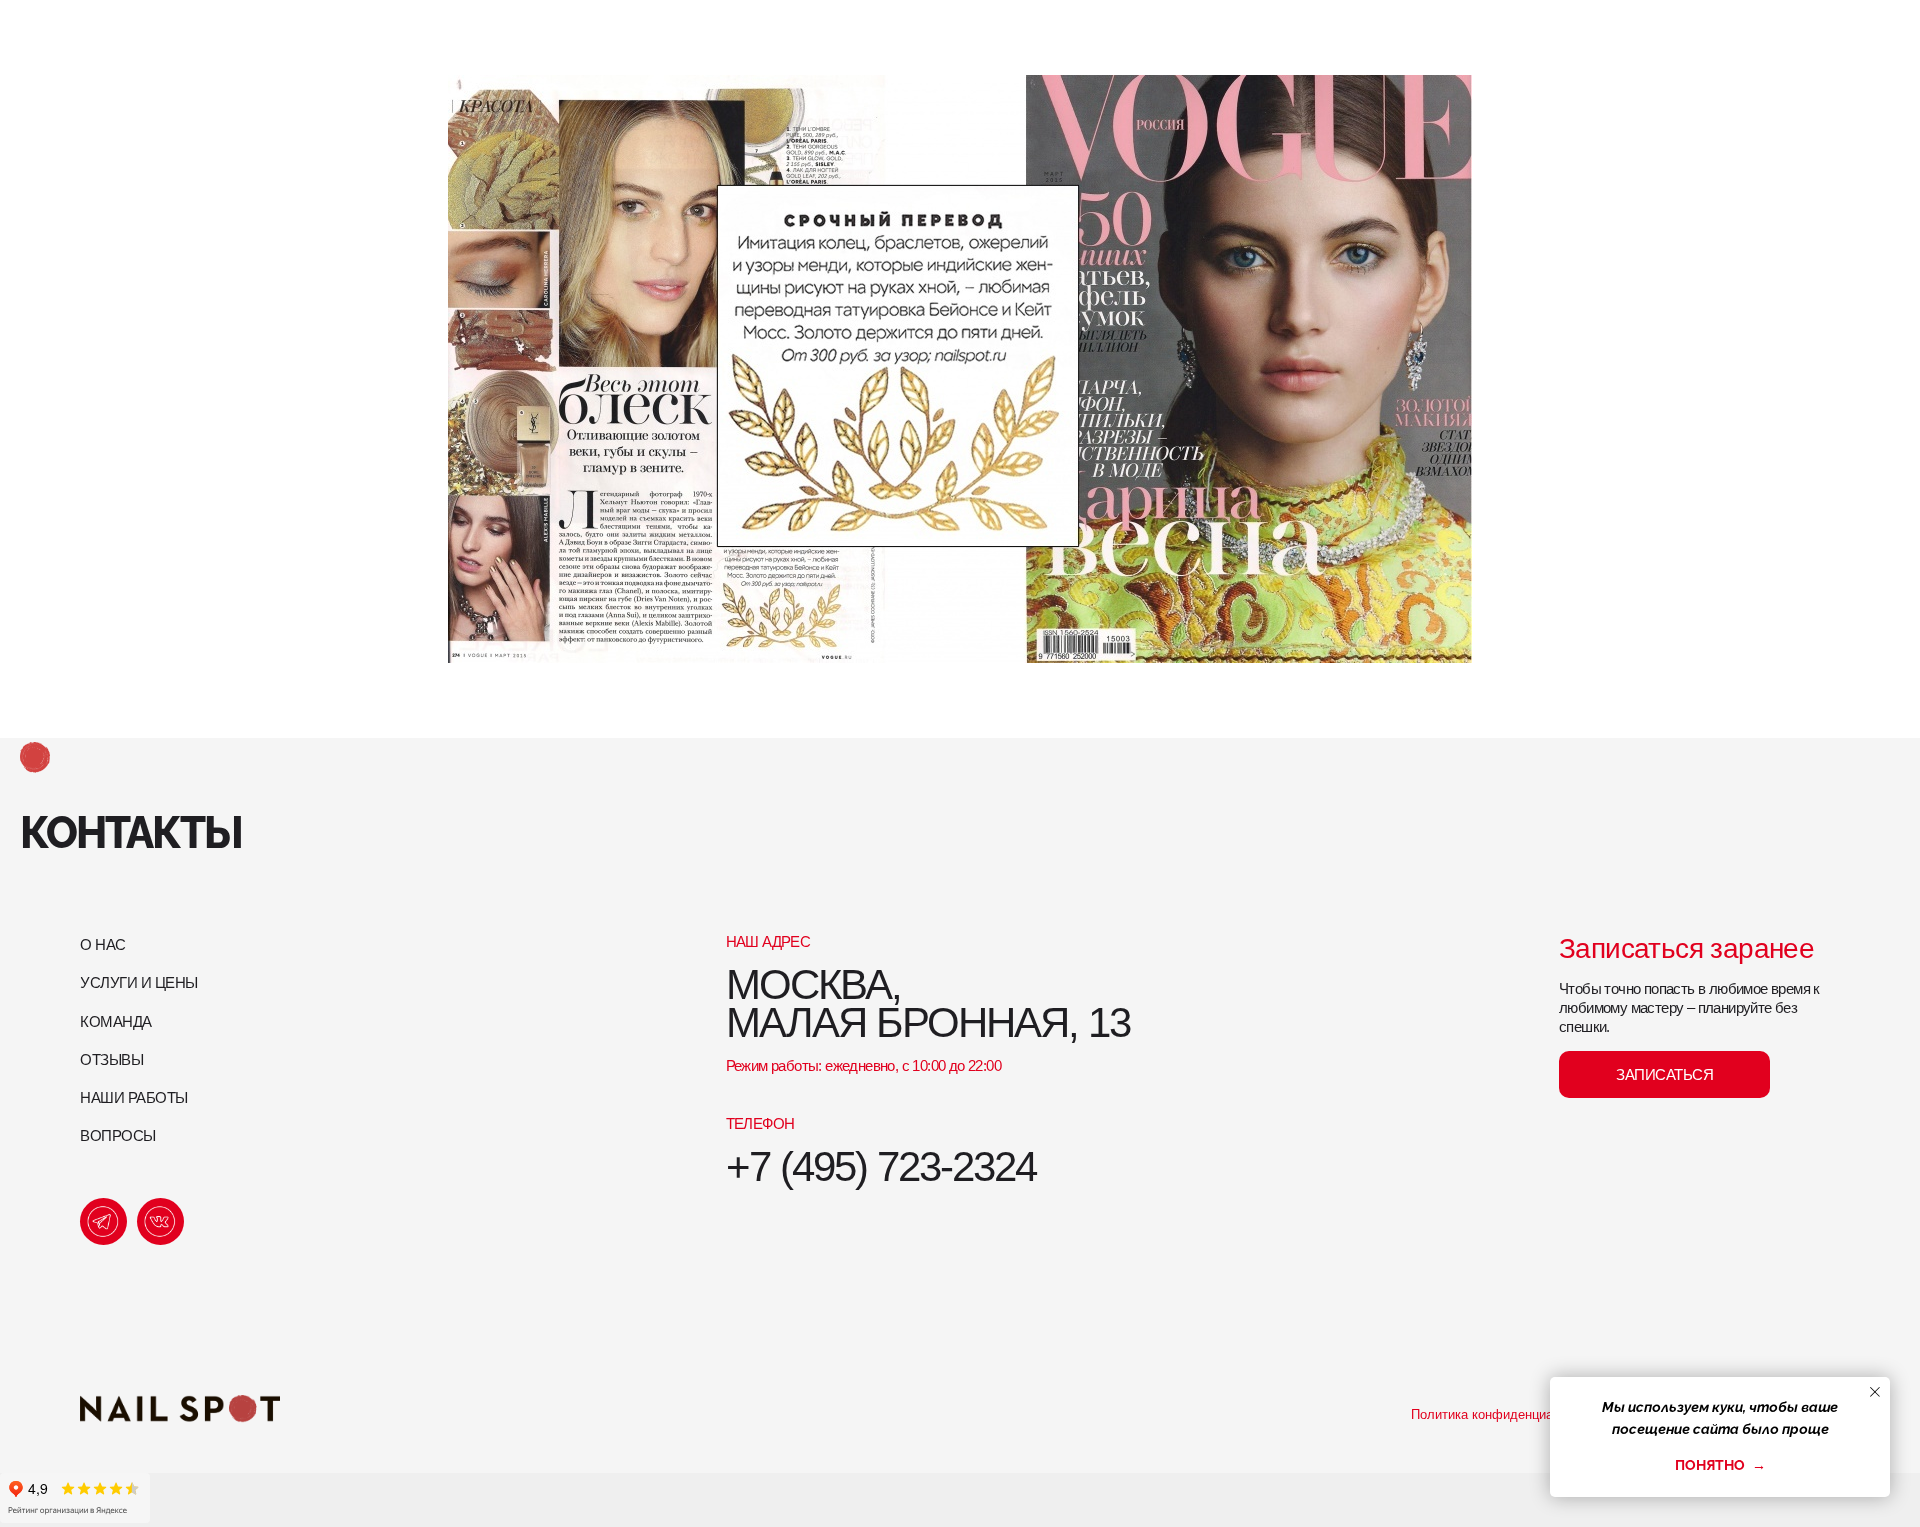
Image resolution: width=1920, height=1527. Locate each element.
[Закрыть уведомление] (1875, 1392)
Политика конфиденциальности (1506, 1414)
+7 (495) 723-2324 (881, 1166)
